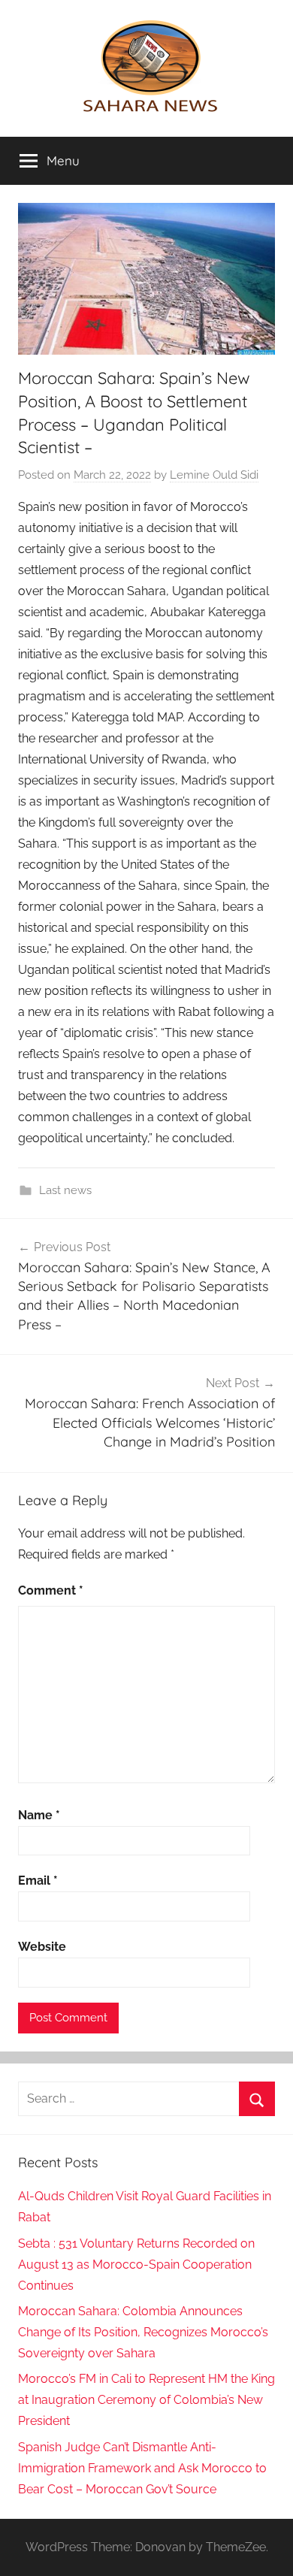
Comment (51, 1590)
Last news (65, 1190)
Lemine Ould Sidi (214, 475)
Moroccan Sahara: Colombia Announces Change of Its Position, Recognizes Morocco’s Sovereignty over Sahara (143, 2332)
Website (42, 1947)
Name (39, 1815)
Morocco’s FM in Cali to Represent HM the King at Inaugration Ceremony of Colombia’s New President (146, 2400)
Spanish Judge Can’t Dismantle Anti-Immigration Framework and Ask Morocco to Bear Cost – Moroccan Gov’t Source (142, 2468)
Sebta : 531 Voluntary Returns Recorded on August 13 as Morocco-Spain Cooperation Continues (136, 2265)
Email (38, 1881)
